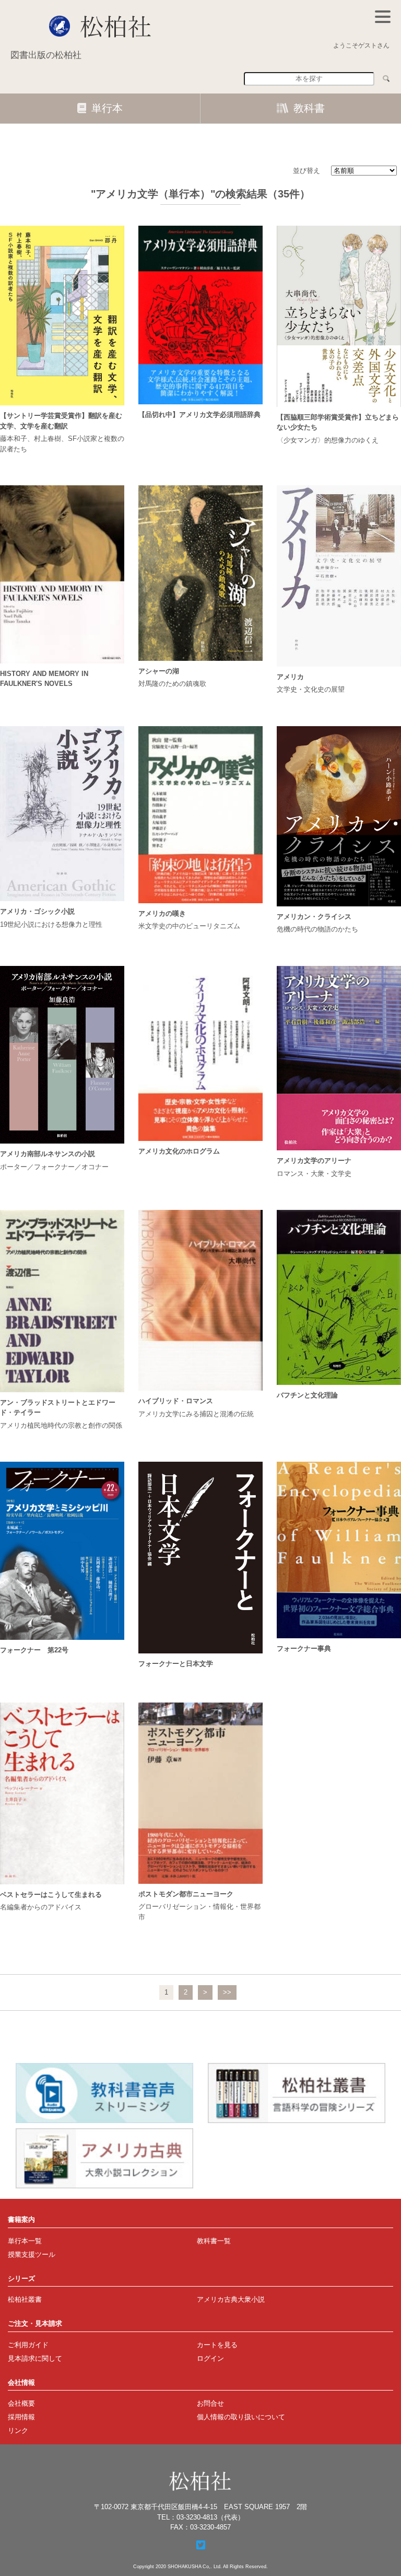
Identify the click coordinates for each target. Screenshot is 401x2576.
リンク (18, 2431)
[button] (383, 17)
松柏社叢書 (25, 2299)
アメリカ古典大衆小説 (231, 2299)
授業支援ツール (32, 2254)
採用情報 (21, 2417)
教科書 (309, 108)
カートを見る (217, 2345)
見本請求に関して (35, 2358)
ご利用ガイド (28, 2345)
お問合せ (210, 2403)
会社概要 (21, 2403)
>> (227, 1992)
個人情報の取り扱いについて (241, 2417)
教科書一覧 (214, 2241)
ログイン (210, 2358)
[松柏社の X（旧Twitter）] (201, 2545)
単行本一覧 (25, 2241)
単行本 (107, 108)
